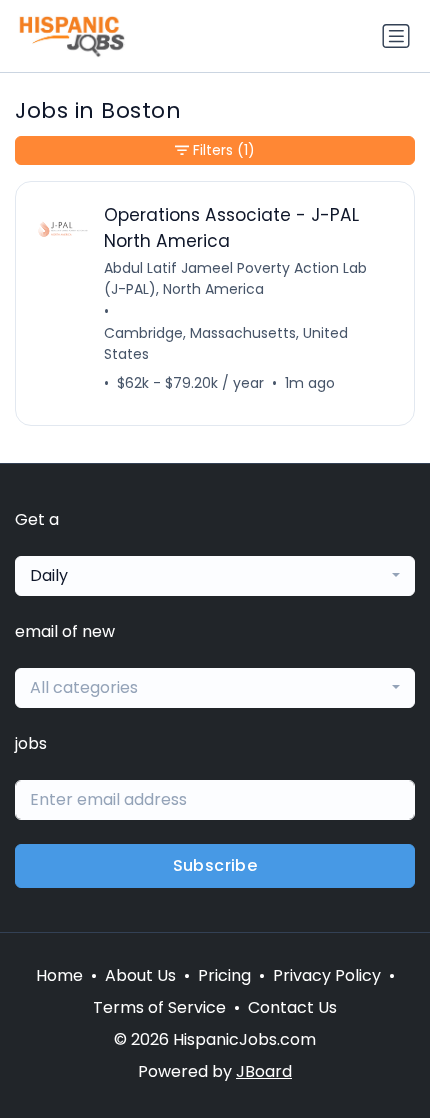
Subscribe (215, 865)
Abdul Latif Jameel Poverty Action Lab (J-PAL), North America (235, 278)
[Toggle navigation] (396, 36)
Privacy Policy (327, 975)
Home (59, 975)
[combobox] (215, 576)
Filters (224, 150)
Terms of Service (159, 1007)
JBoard (264, 1071)
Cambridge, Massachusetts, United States (226, 343)
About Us (140, 975)
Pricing (224, 975)
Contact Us (292, 1007)
